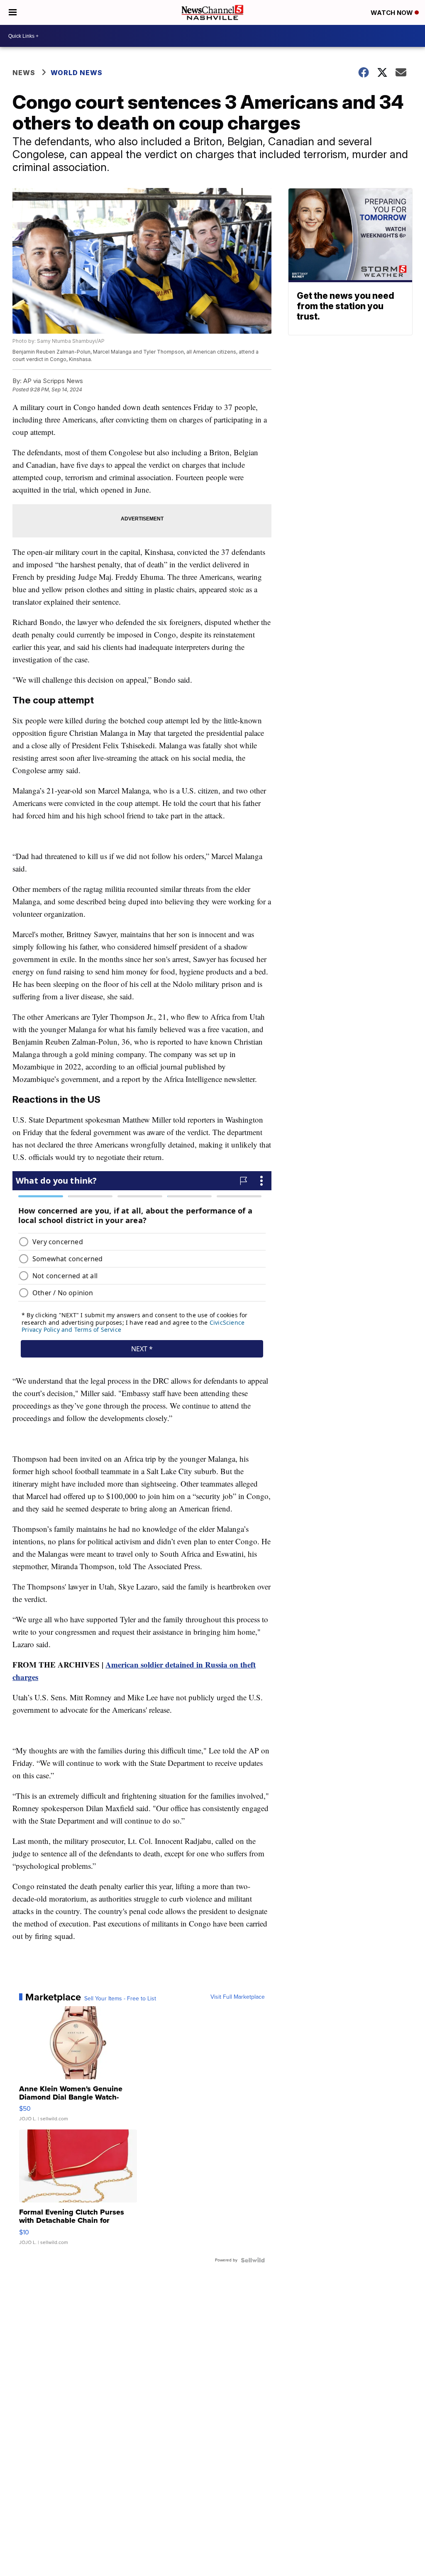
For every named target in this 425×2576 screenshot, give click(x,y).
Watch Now (393, 13)
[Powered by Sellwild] (253, 2260)
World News (77, 73)
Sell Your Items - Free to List (120, 1999)
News (24, 73)
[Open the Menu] (13, 12)
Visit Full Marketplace (238, 1997)
